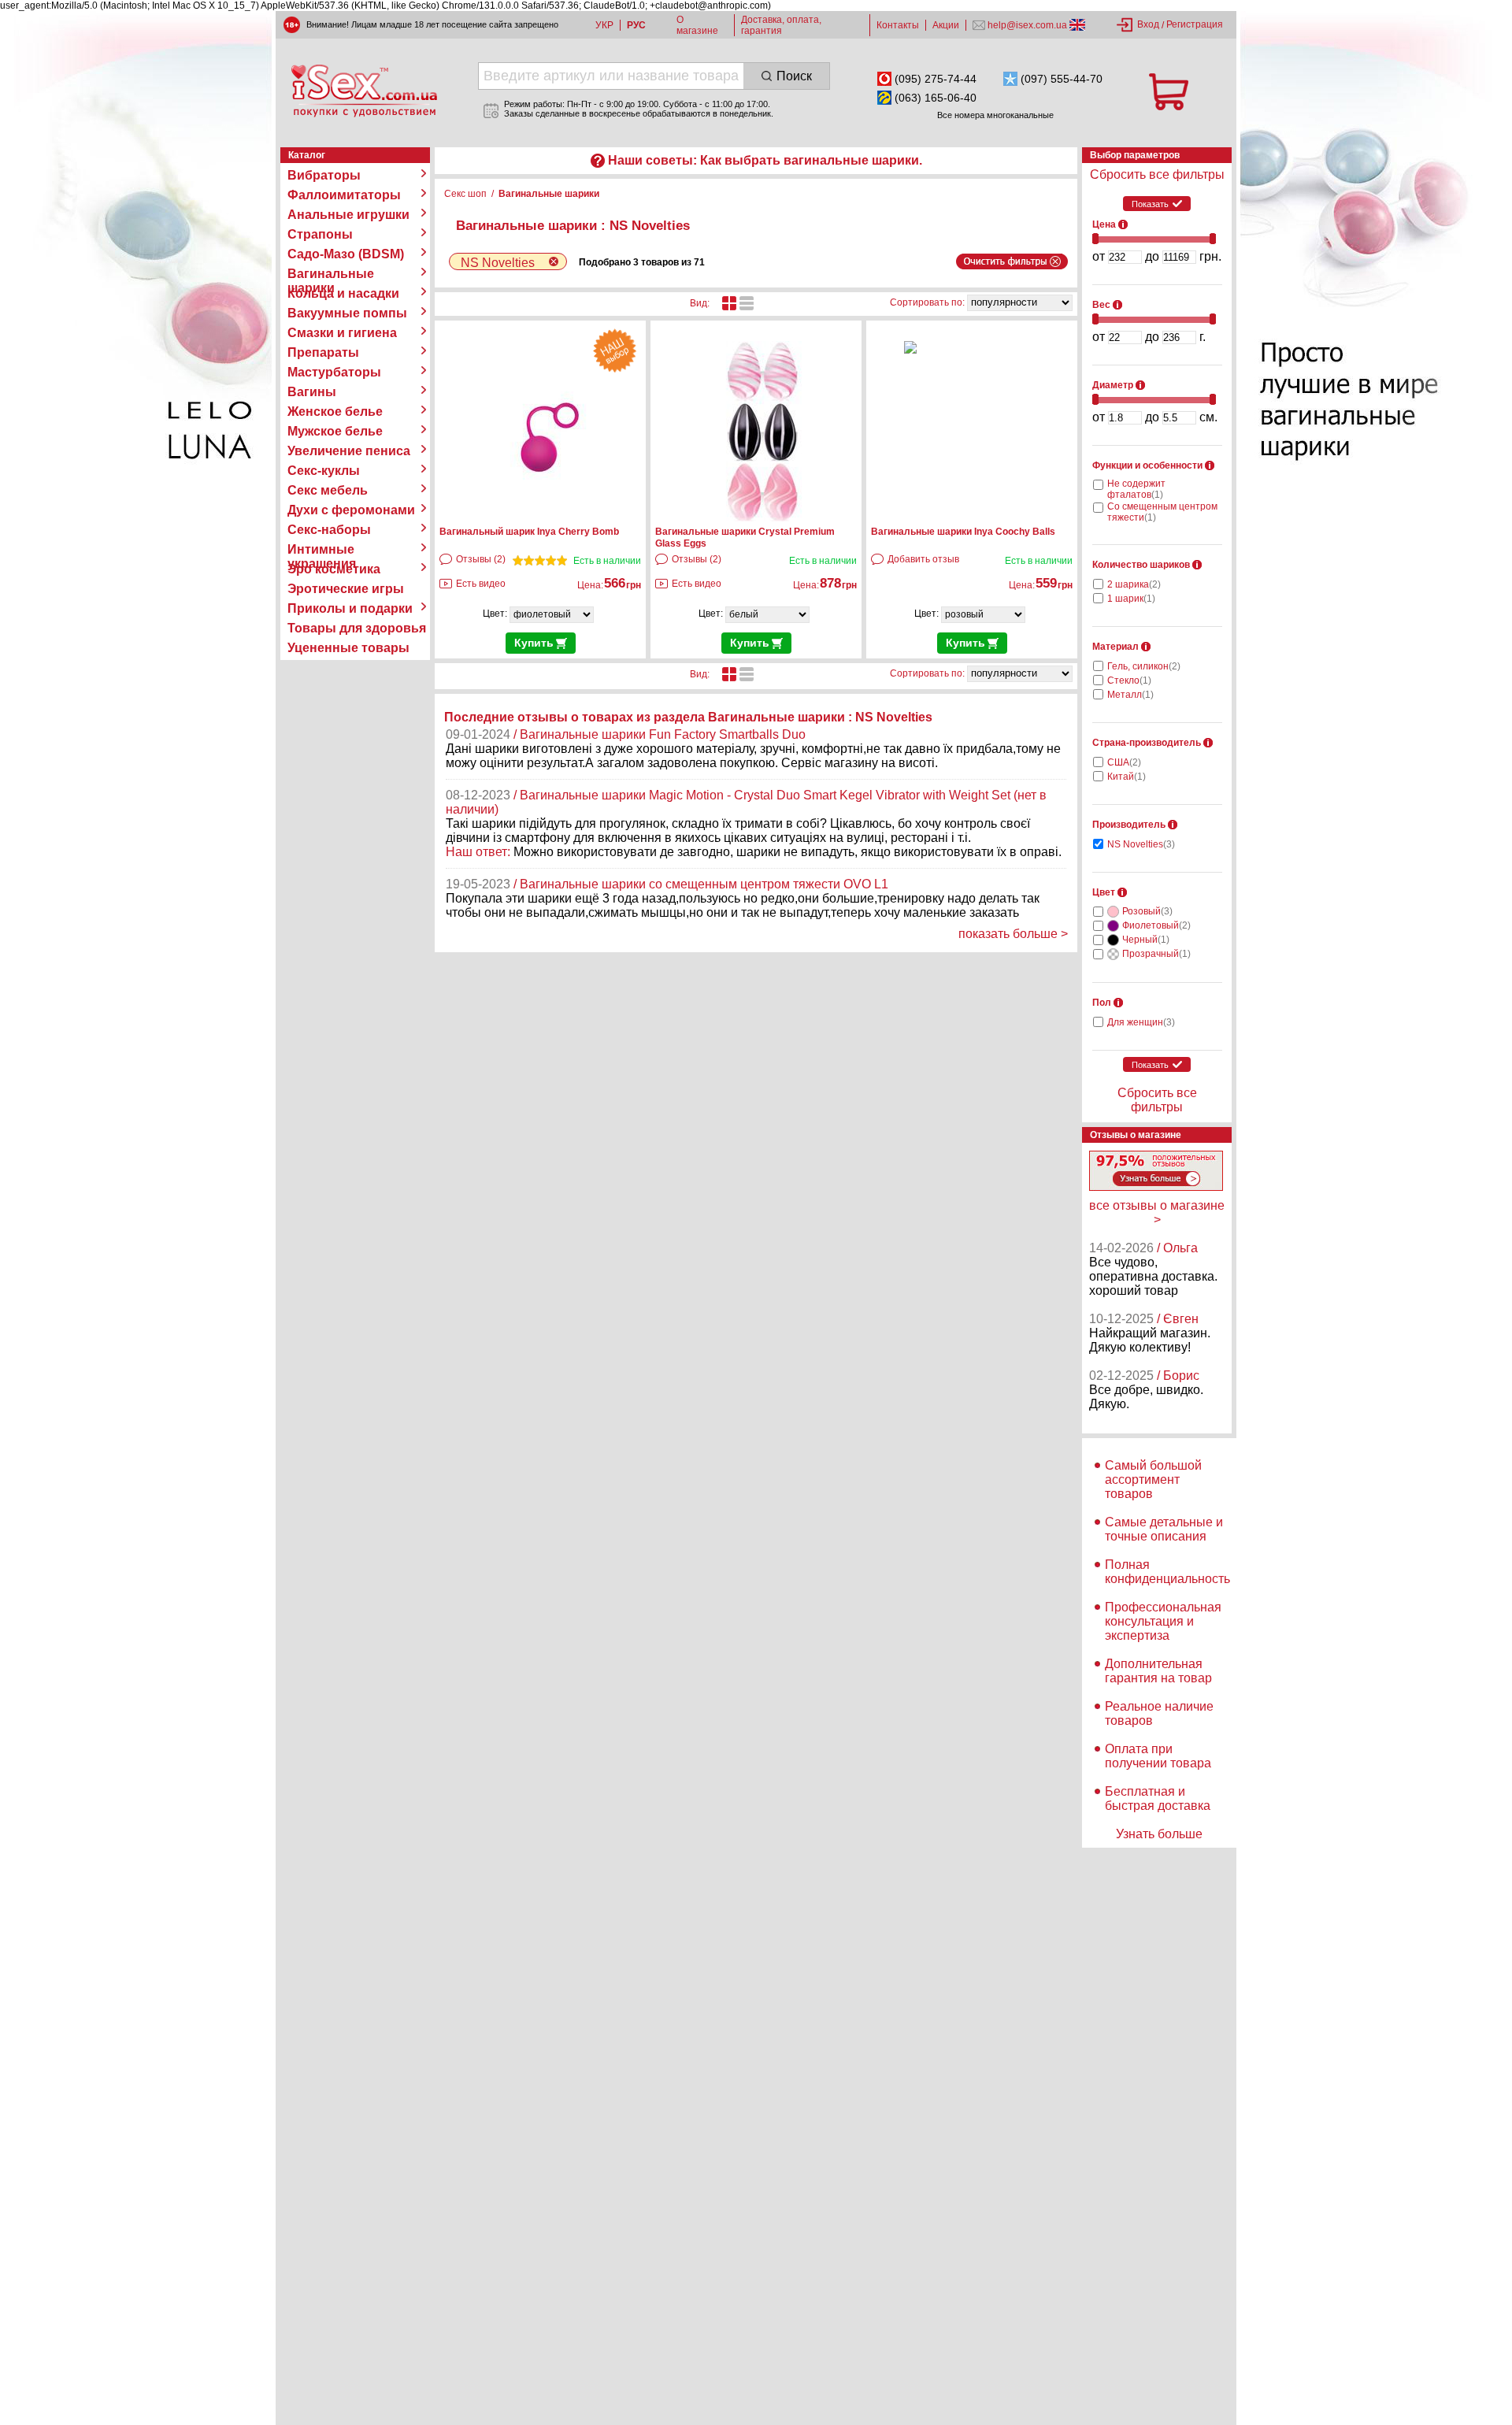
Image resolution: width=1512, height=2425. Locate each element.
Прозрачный (1156, 954)
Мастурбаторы (334, 372)
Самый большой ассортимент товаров (1153, 1479)
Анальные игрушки (348, 215)
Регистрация (1195, 24)
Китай (1127, 777)
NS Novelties (1141, 844)
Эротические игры (346, 589)
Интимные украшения (322, 550)
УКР (604, 25)
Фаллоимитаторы (344, 195)
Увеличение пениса (349, 451)
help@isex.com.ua (1027, 25)
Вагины (312, 392)
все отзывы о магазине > (1157, 1212)
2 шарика (1134, 584)
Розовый (1147, 911)
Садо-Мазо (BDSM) (346, 254)
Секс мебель (328, 490)
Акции (946, 25)
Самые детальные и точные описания (1164, 1529)
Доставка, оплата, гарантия (781, 25)
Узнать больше (1159, 1834)
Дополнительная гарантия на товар (1158, 1671)
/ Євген (1178, 1319)
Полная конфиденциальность (1167, 1572)
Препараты (323, 352)
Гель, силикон (1144, 666)
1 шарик (1131, 599)
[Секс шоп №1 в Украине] (364, 91)
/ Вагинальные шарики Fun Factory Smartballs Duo (660, 734)
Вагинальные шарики (331, 274)
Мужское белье (335, 431)
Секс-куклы (324, 471)
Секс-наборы (329, 530)
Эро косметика (334, 569)
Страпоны (320, 234)
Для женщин (1141, 1022)
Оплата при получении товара (1158, 1756)
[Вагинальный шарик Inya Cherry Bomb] (547, 518)
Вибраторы (324, 175)
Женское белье (335, 412)
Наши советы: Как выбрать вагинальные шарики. (765, 160)
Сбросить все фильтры (1157, 174)
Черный (1146, 940)
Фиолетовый (1156, 925)
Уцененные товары (348, 648)
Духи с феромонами (351, 510)
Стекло (1129, 680)
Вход (1148, 24)
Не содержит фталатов (1136, 489)
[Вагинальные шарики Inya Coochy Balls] (910, 350)
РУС (636, 25)
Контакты (898, 25)
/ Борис (1178, 1376)
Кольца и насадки (343, 293)
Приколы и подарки (350, 608)
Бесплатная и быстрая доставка (1158, 1798)
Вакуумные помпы (347, 313)
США (1124, 762)
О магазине (697, 25)
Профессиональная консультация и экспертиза (1163, 1621)
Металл (1130, 695)
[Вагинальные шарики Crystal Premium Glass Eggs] (763, 518)
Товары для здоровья (357, 628)
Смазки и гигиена (342, 333)
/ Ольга (1177, 1248)
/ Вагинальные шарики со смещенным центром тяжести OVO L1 (701, 884)
